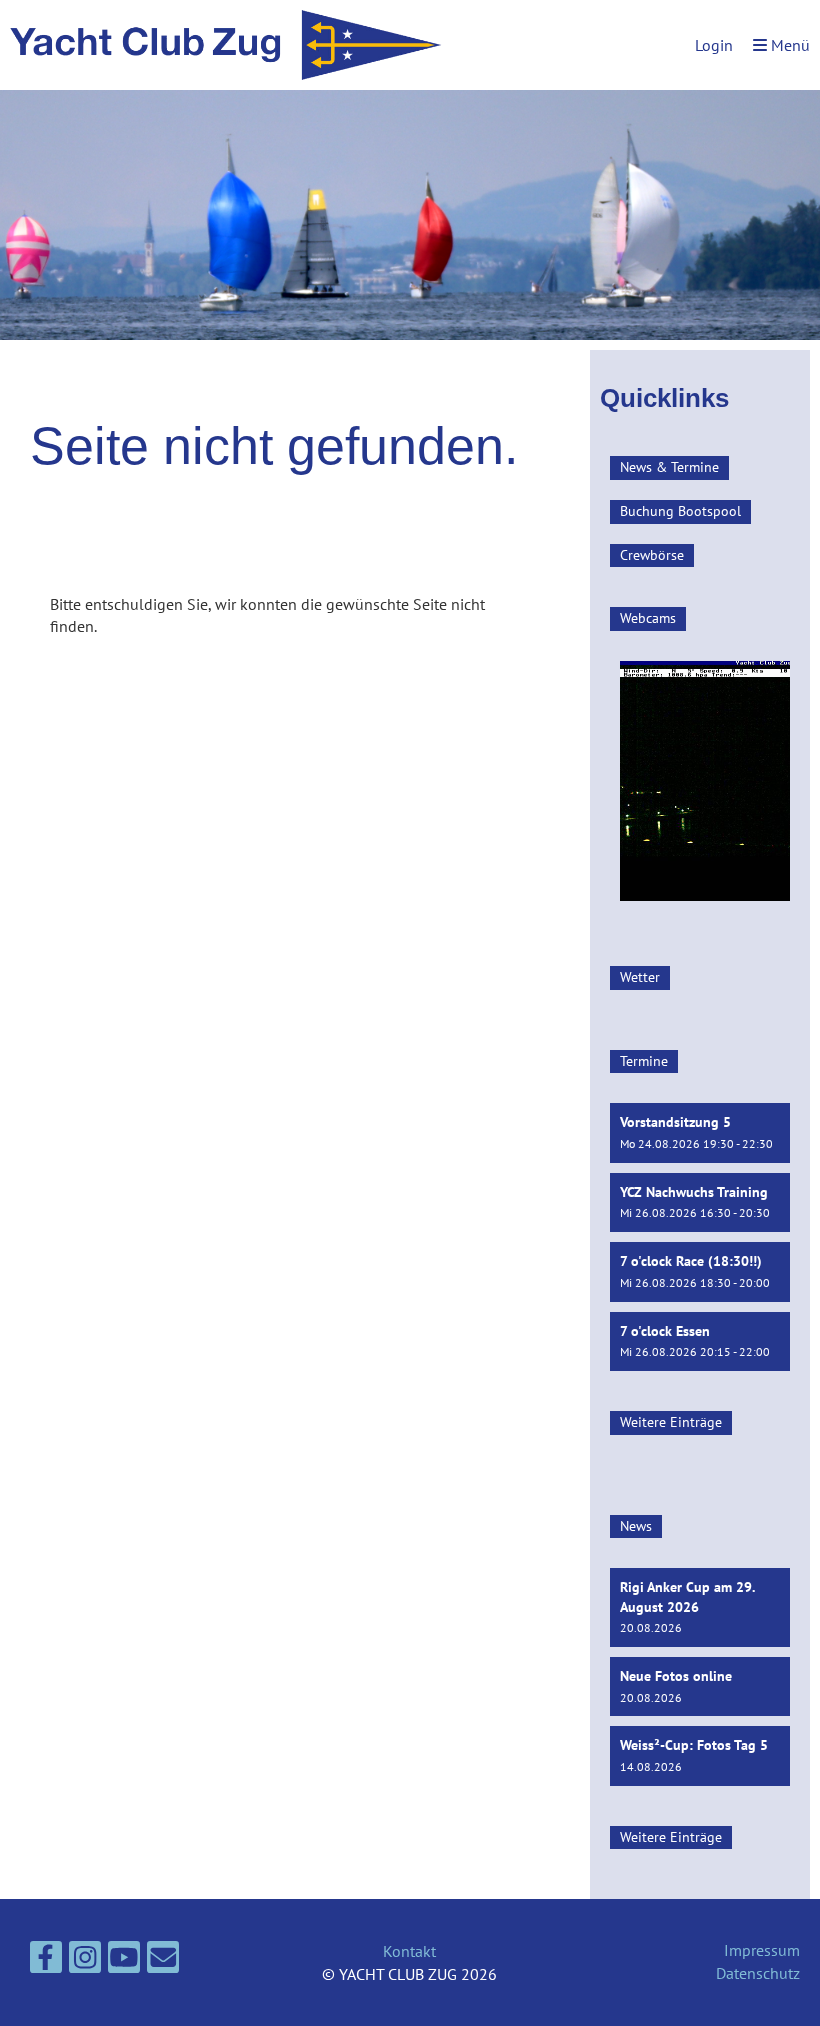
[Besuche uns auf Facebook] (46, 1961)
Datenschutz (758, 1973)
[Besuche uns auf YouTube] (124, 1961)
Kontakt (409, 1951)
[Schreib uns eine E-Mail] (163, 1961)
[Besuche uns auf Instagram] (85, 1961)
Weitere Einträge (671, 1422)
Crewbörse (652, 555)
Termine (644, 1061)
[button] (700, 1132)
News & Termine (669, 467)
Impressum (762, 1950)
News (636, 1526)
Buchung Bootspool (680, 511)
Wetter (640, 977)
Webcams (648, 618)
